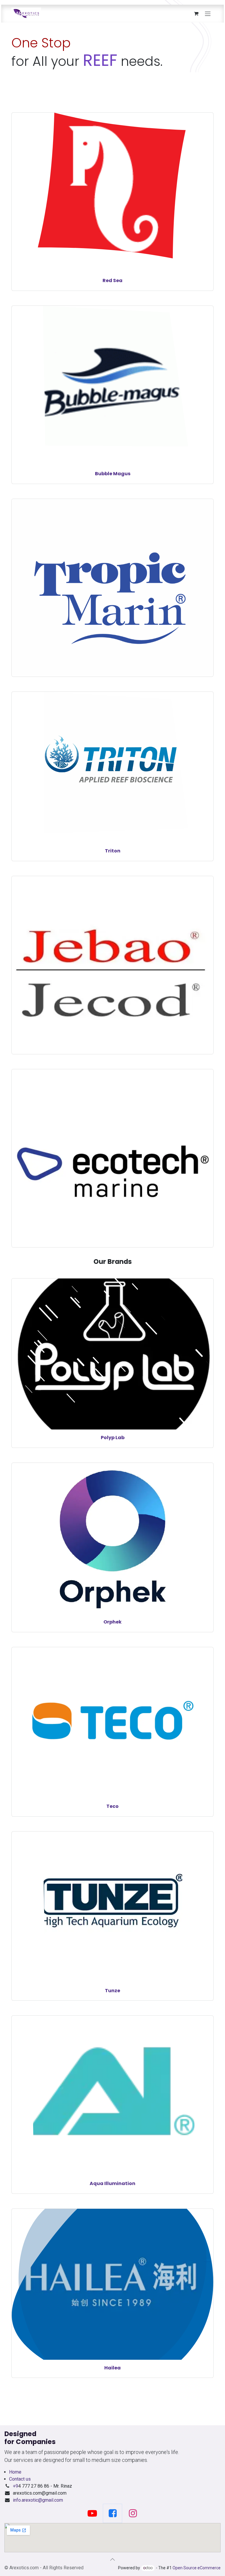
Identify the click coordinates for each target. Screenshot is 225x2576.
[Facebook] (112, 2513)
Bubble (104, 474)
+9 (16, 2486)
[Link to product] (112, 574)
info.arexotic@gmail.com (38, 2500)
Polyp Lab (113, 1438)
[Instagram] (133, 2513)
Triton (113, 851)
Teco (112, 1806)
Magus (122, 474)
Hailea (112, 2368)
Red (107, 280)
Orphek (112, 1622)
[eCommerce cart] (196, 13)
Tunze (112, 1991)
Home (15, 2472)
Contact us (20, 2479)
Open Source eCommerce (197, 2568)
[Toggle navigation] (208, 14)
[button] (112, 2559)
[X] (92, 2513)
